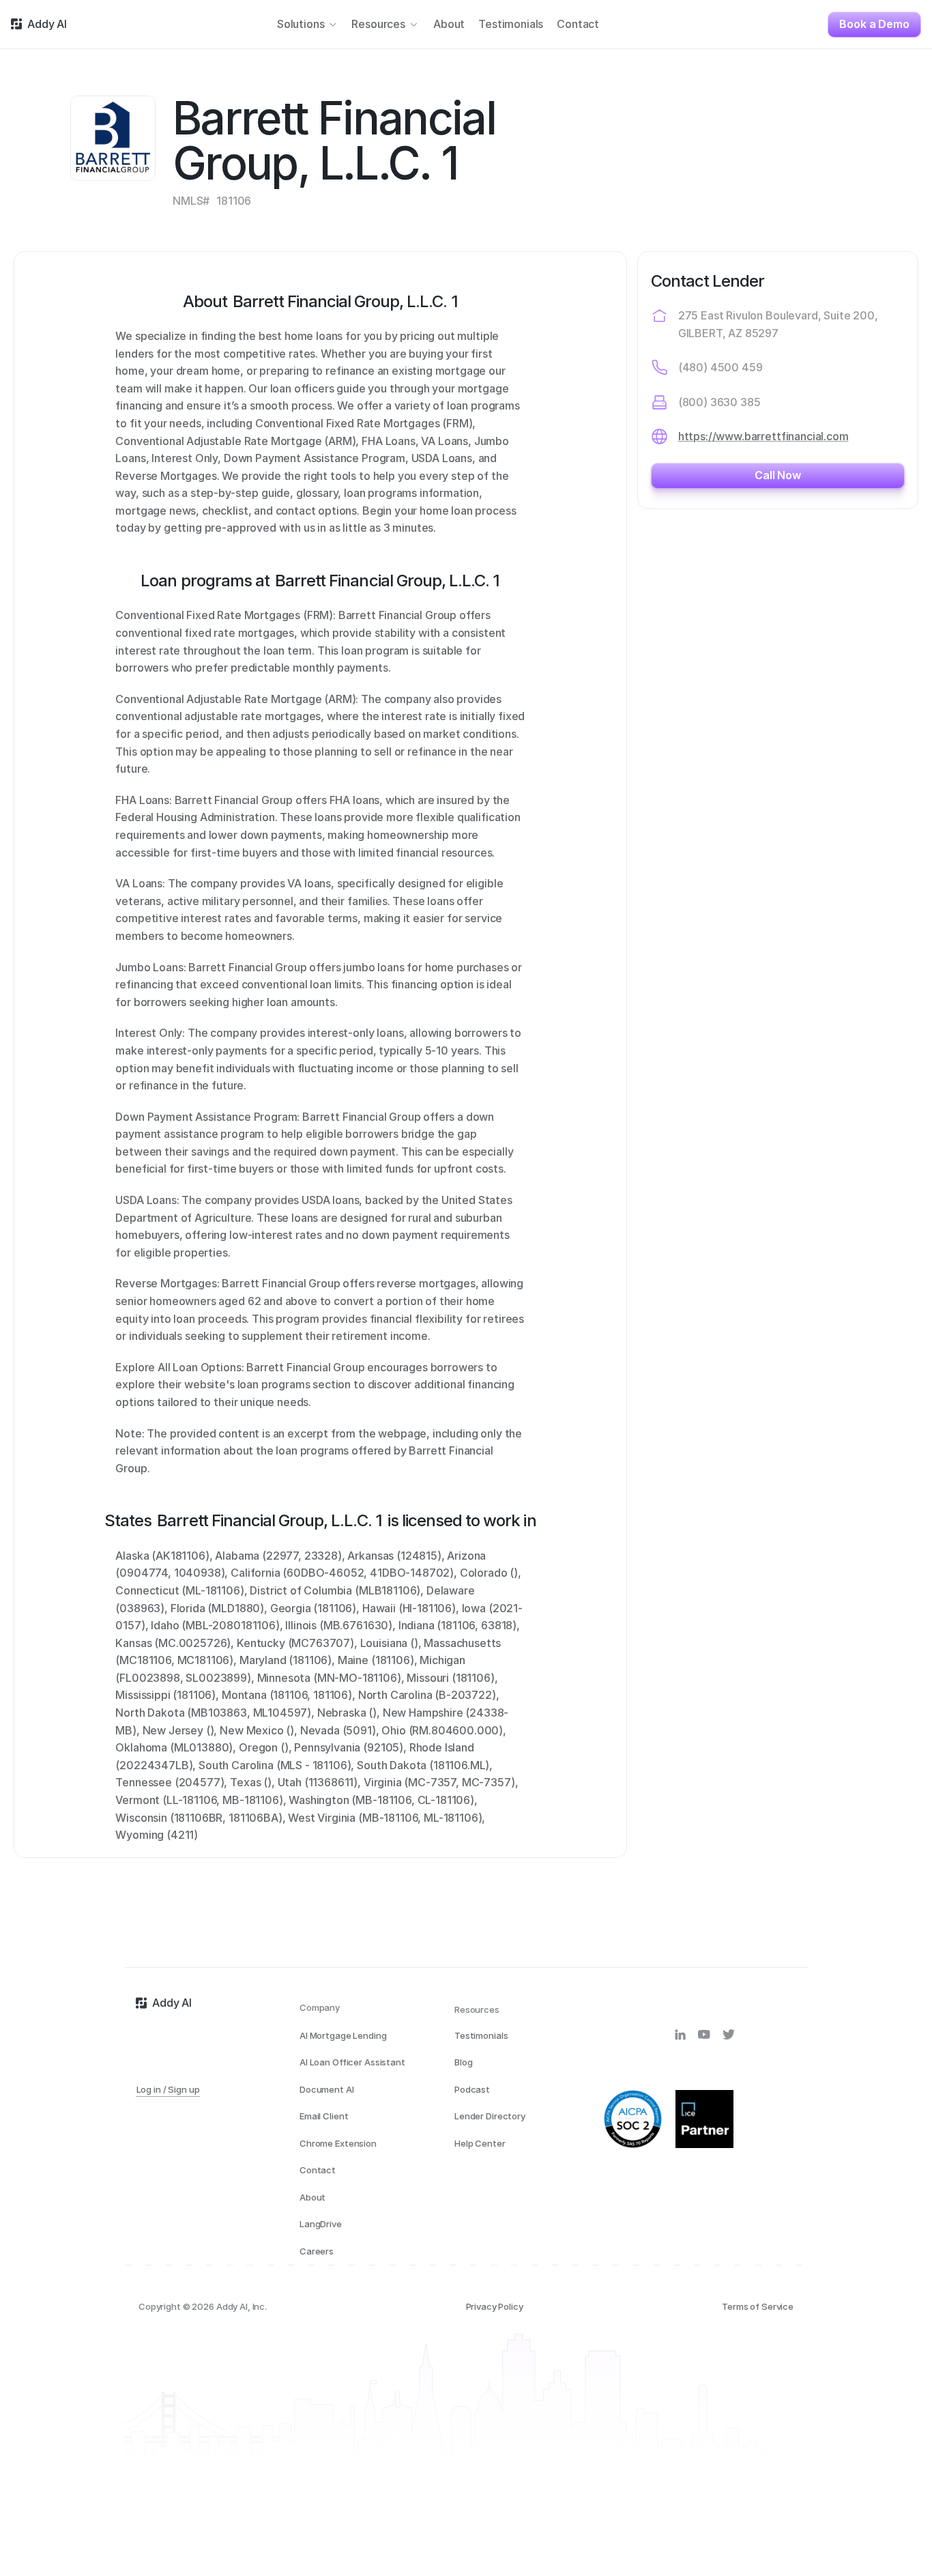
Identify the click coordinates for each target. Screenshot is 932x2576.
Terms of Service (758, 2306)
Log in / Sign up (168, 2089)
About (312, 2197)
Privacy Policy (495, 2306)
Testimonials (481, 2035)
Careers (317, 2251)
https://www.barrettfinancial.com (763, 436)
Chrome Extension (338, 2143)
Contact (318, 2170)
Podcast (472, 2089)
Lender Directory (490, 2116)
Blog (463, 2062)
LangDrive (321, 2224)
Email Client (324, 2116)
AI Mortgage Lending (343, 2035)
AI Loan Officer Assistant (352, 2062)
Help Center (480, 2143)
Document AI (327, 2089)
